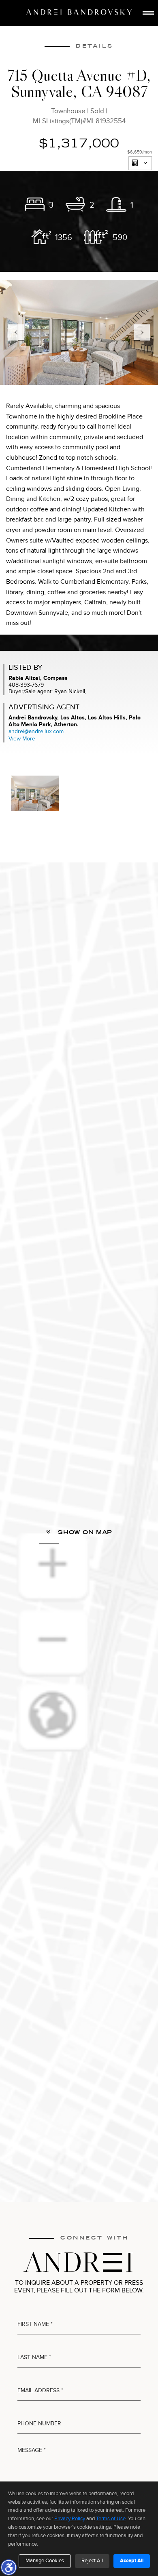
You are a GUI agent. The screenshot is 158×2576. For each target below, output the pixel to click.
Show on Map (84, 1532)
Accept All (132, 2561)
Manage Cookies (45, 2561)
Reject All (92, 2561)
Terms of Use (111, 2519)
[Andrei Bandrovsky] (79, 12)
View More (22, 739)
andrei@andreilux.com (36, 731)
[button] (9, 2567)
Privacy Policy (70, 2519)
